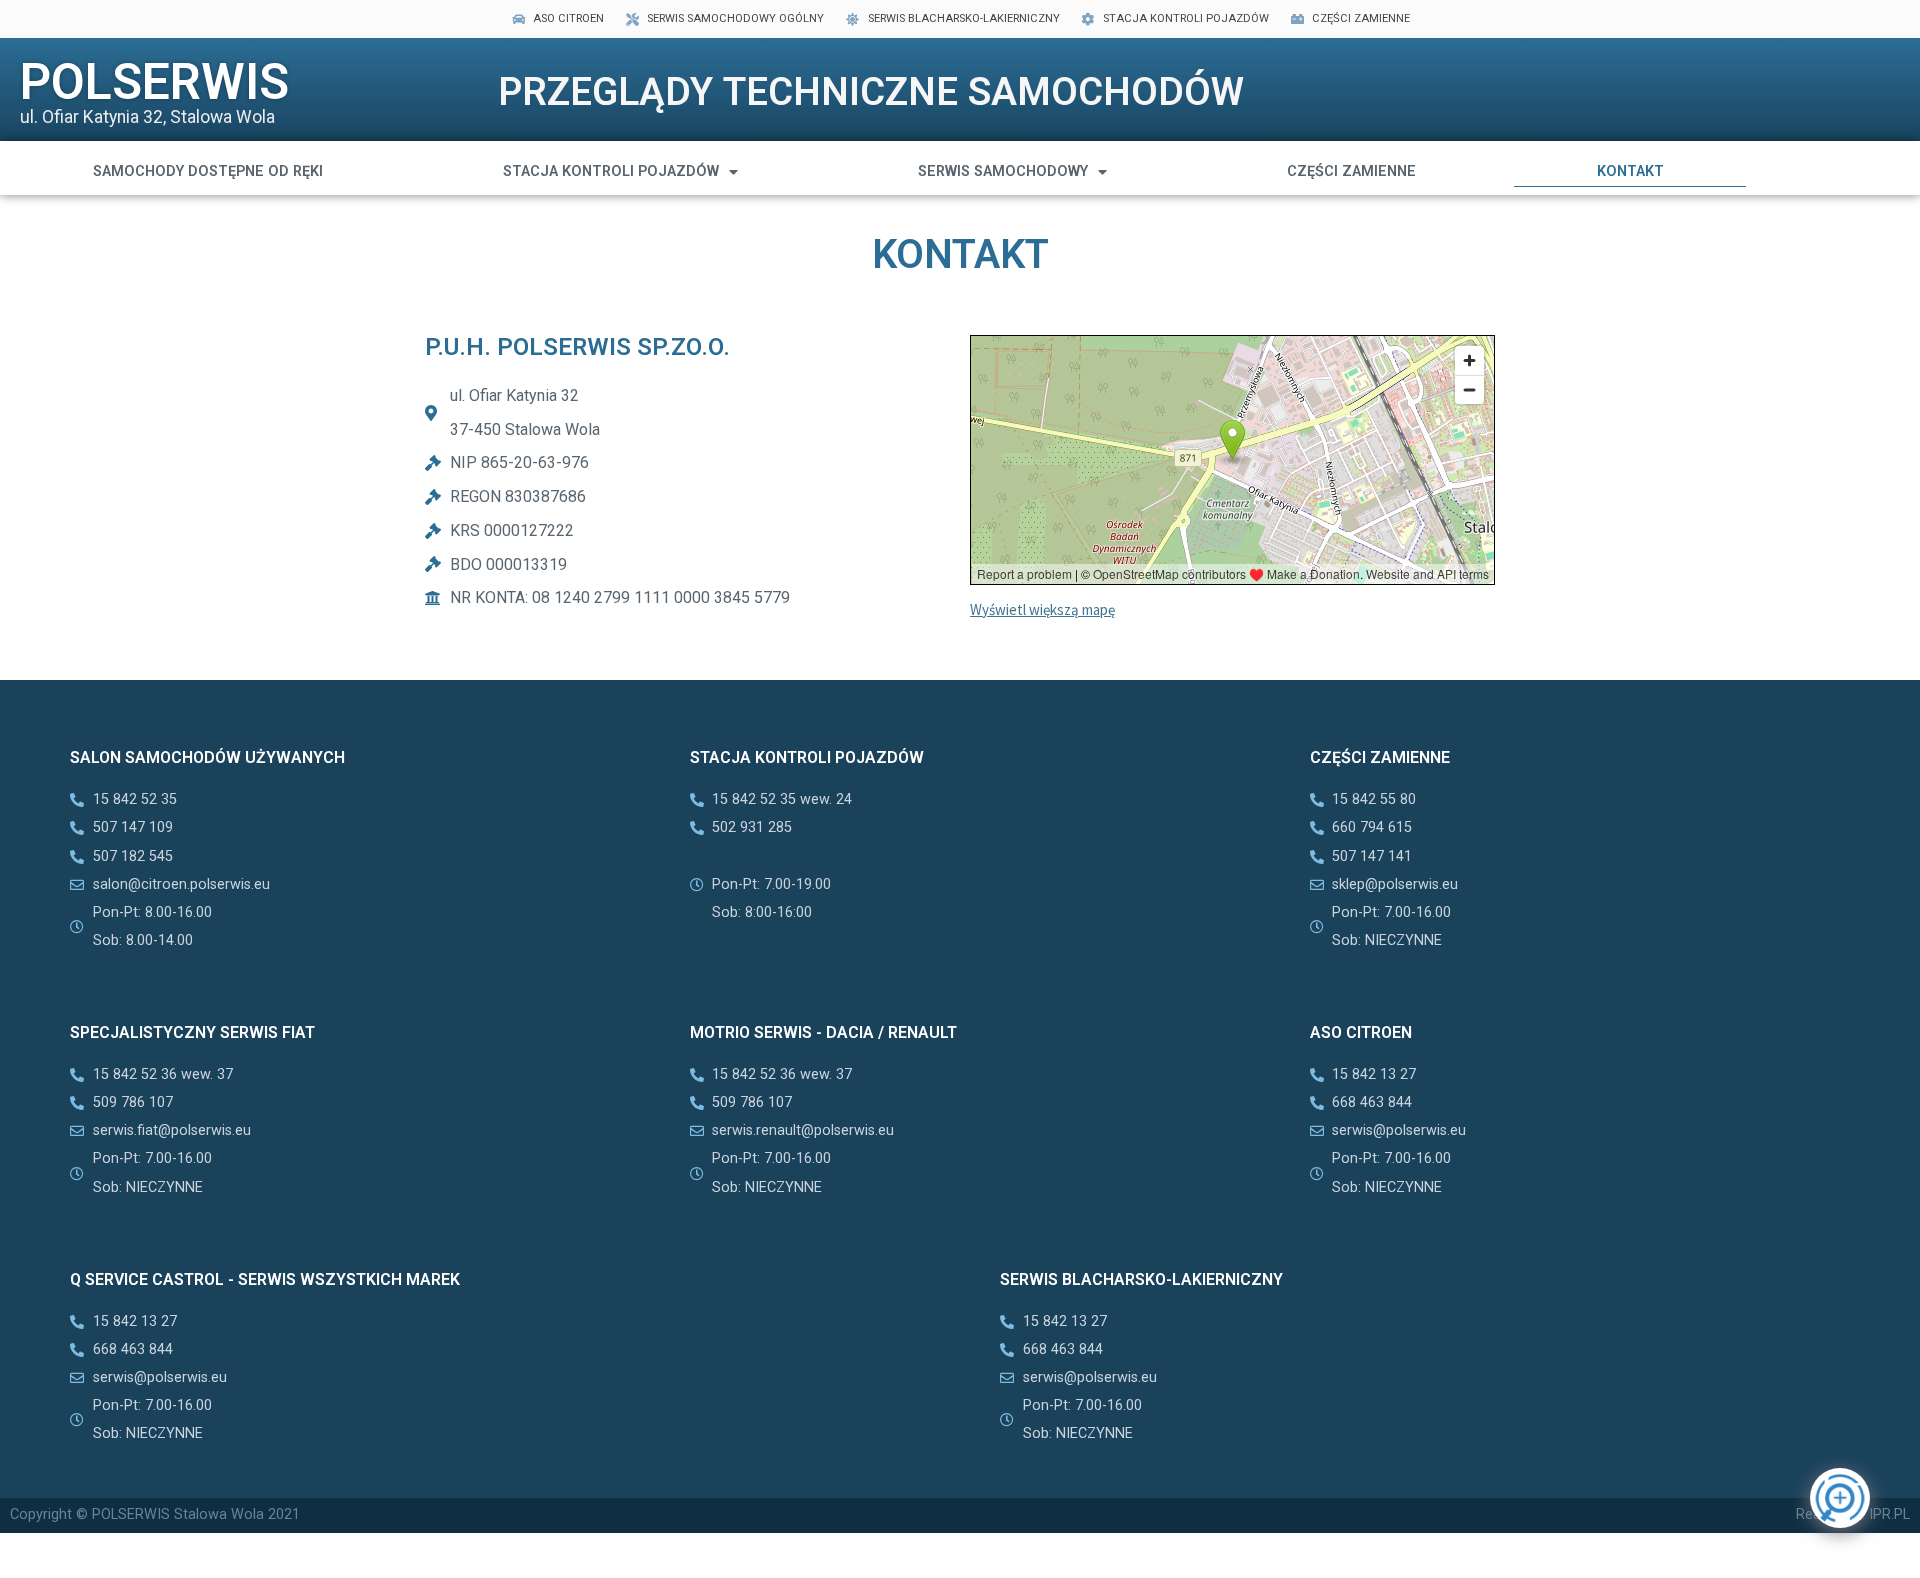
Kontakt (1630, 171)
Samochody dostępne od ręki (208, 171)
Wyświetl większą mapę (1042, 609)
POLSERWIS (154, 82)
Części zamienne (1351, 171)
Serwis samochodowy (1003, 171)
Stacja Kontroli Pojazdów (611, 171)
